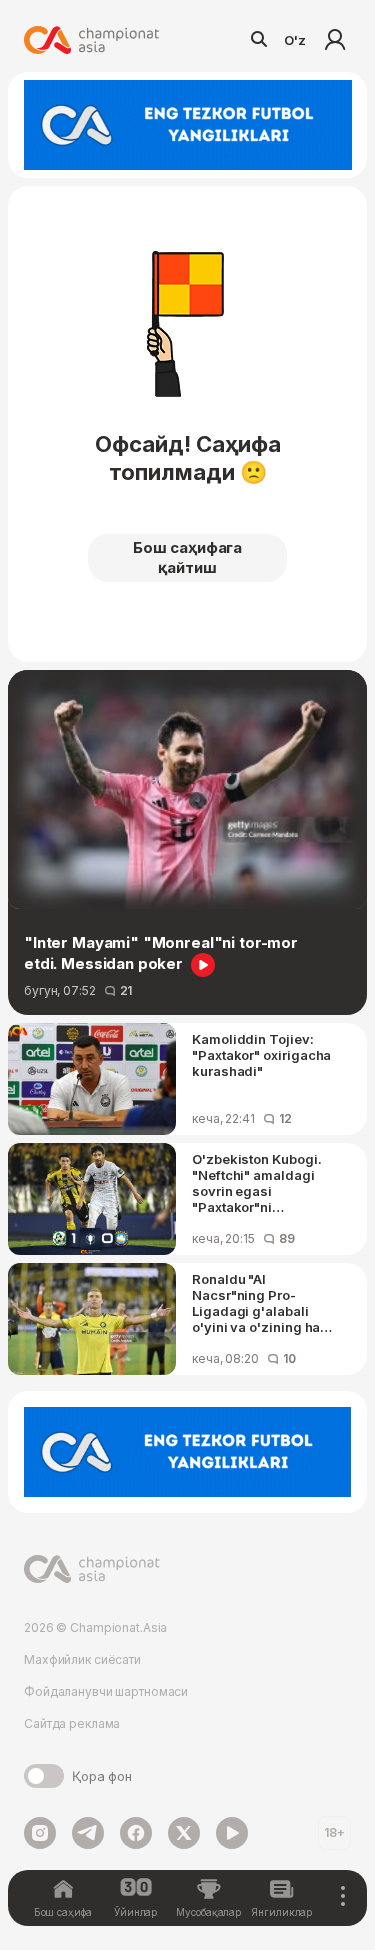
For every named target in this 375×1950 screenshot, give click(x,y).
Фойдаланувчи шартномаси (106, 1691)
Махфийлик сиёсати (82, 1659)
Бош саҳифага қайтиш (187, 557)
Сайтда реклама (72, 1723)
